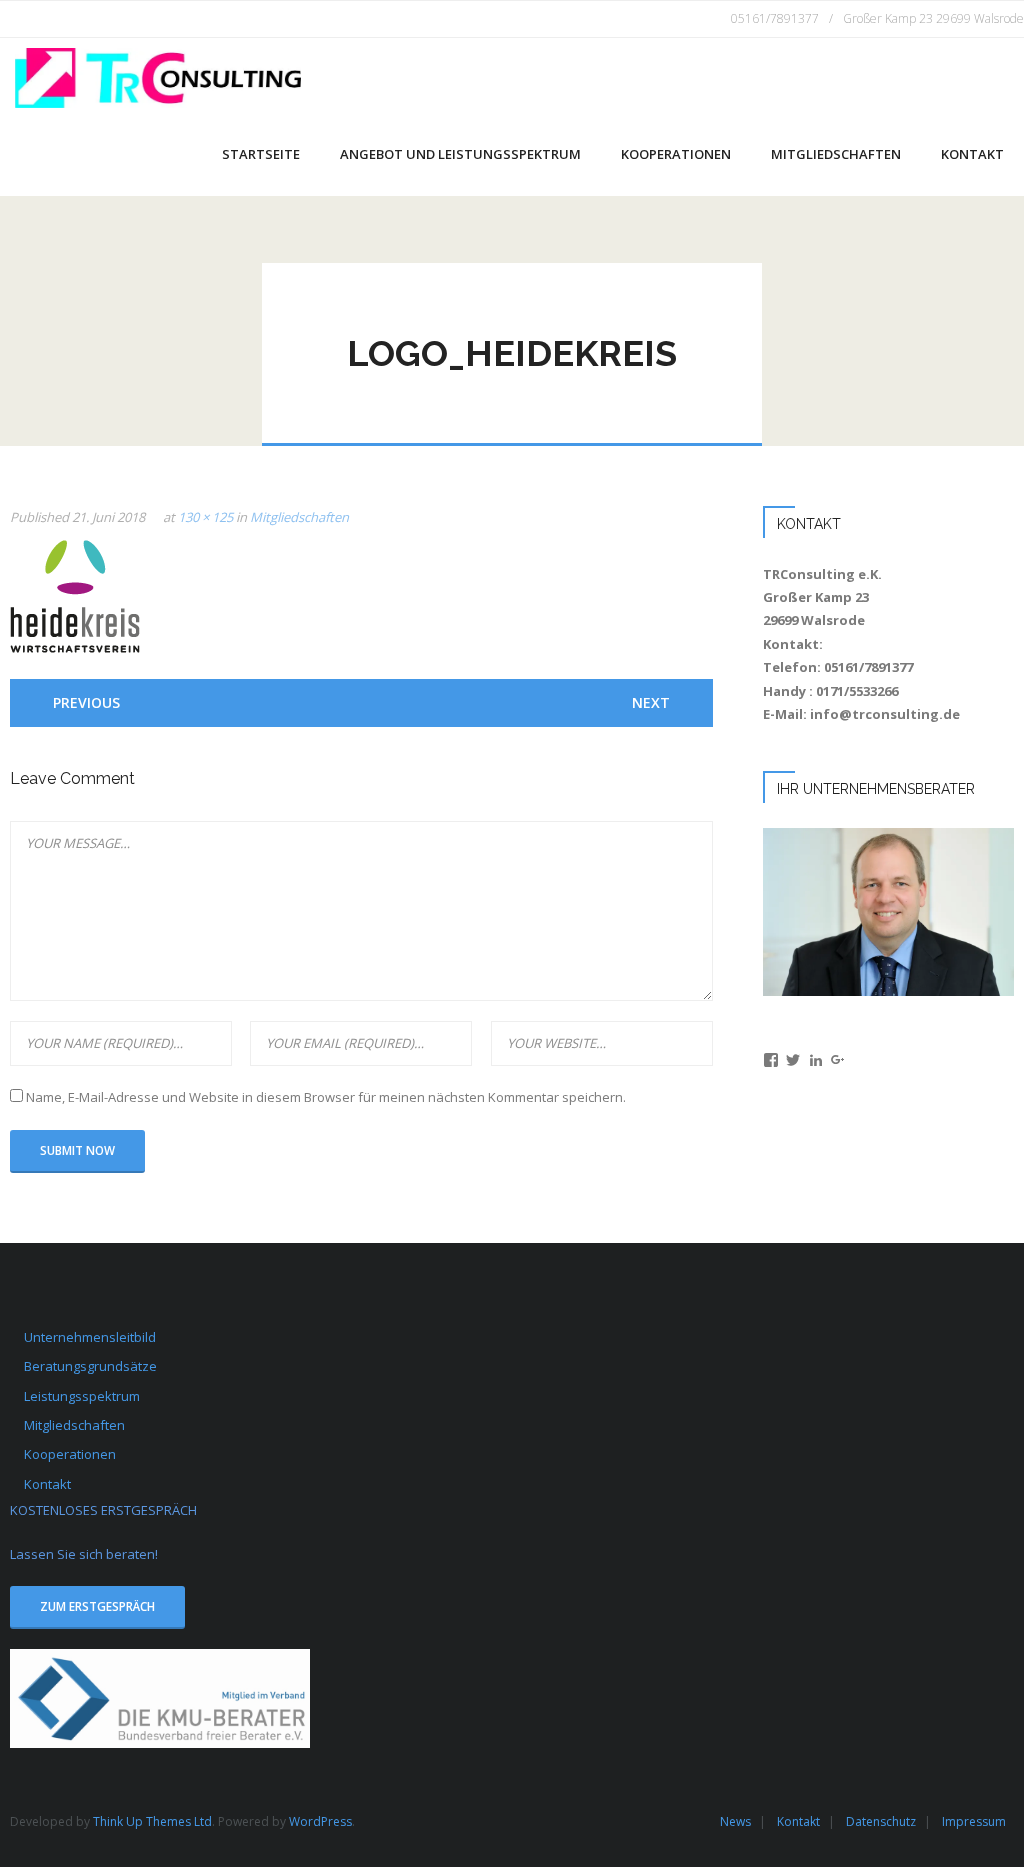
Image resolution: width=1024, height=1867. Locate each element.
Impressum (974, 1821)
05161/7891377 (775, 18)
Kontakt (47, 1484)
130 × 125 (205, 517)
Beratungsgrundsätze (90, 1366)
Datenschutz (881, 1821)
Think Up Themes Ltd (152, 1821)
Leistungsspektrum (82, 1396)
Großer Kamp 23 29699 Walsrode (933, 18)
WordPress (320, 1821)
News (735, 1821)
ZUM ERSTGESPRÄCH (97, 1606)
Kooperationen (70, 1454)
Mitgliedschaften (299, 517)
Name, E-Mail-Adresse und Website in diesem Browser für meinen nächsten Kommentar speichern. (326, 1097)
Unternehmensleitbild (90, 1337)
